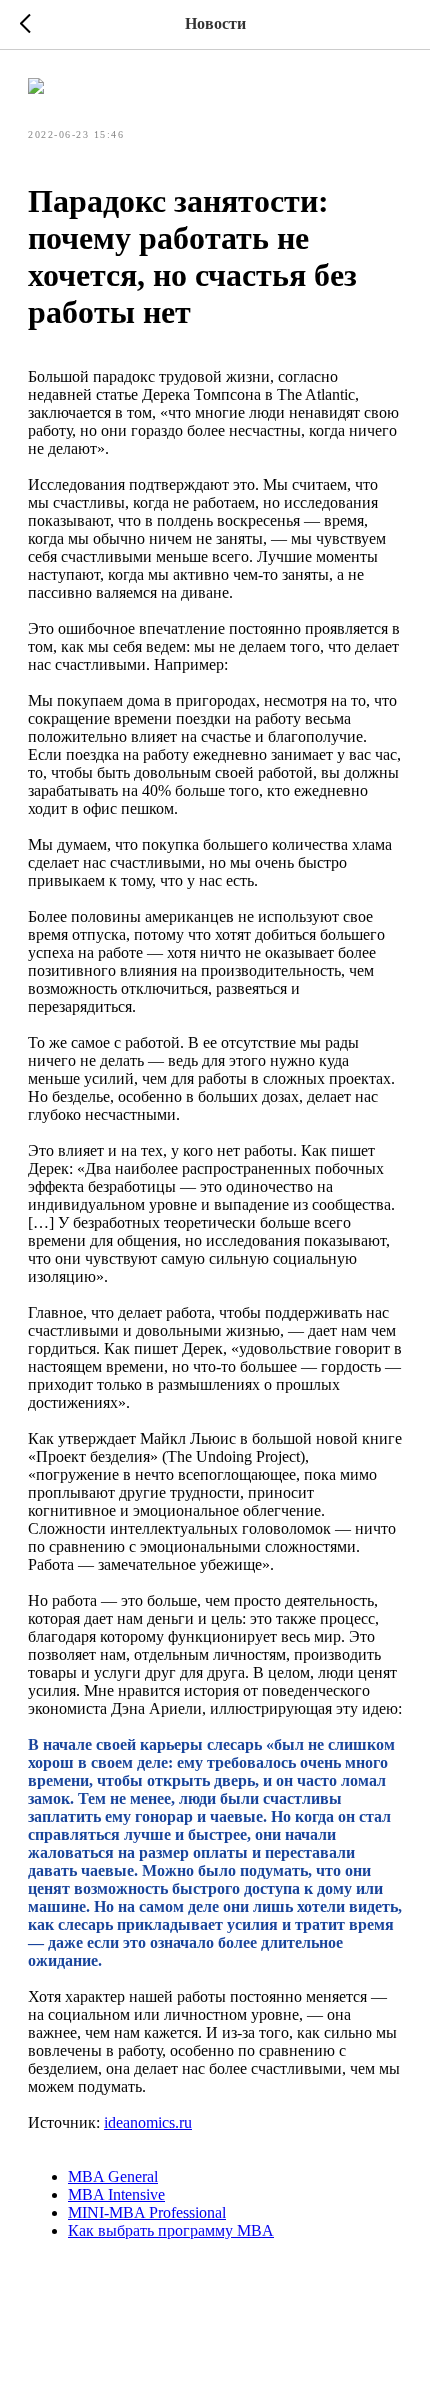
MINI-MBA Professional (147, 2212)
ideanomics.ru (148, 2122)
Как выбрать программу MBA (171, 2230)
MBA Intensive (116, 2194)
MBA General (113, 2176)
